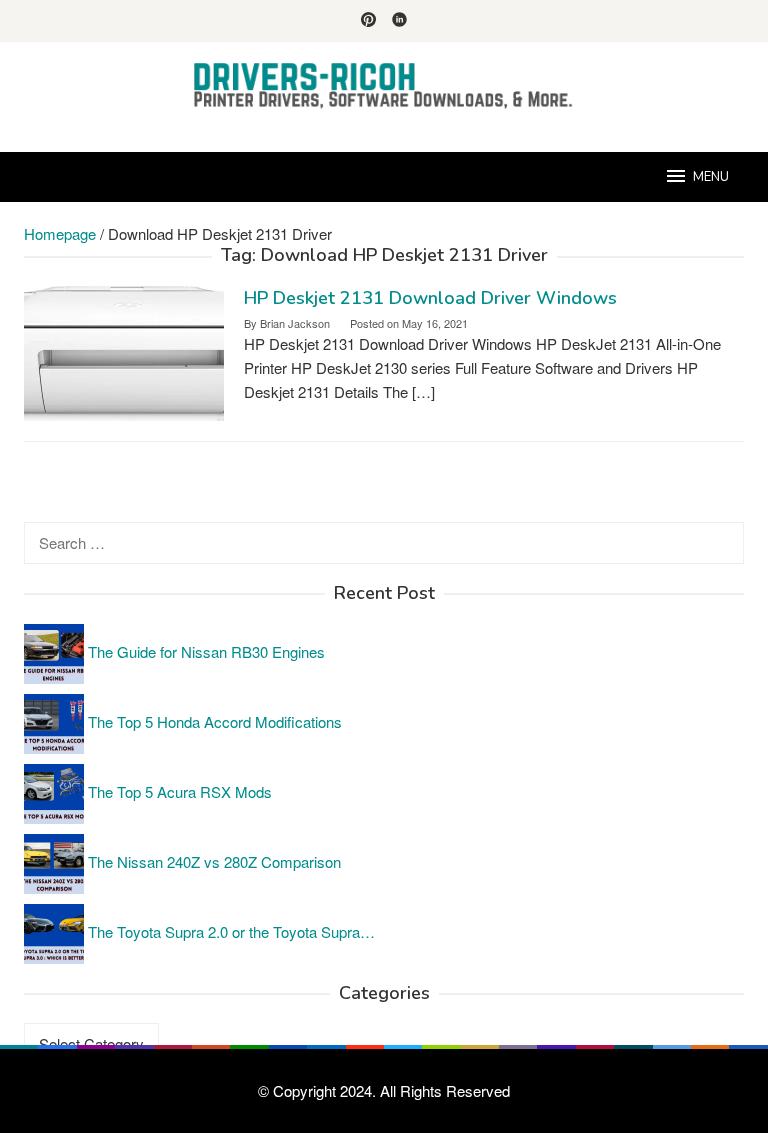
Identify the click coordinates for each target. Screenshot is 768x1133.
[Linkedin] (399, 21)
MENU (711, 177)
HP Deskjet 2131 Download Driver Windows (430, 298)
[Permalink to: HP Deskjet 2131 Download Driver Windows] (124, 350)
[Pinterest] (368, 21)
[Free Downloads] (384, 84)
